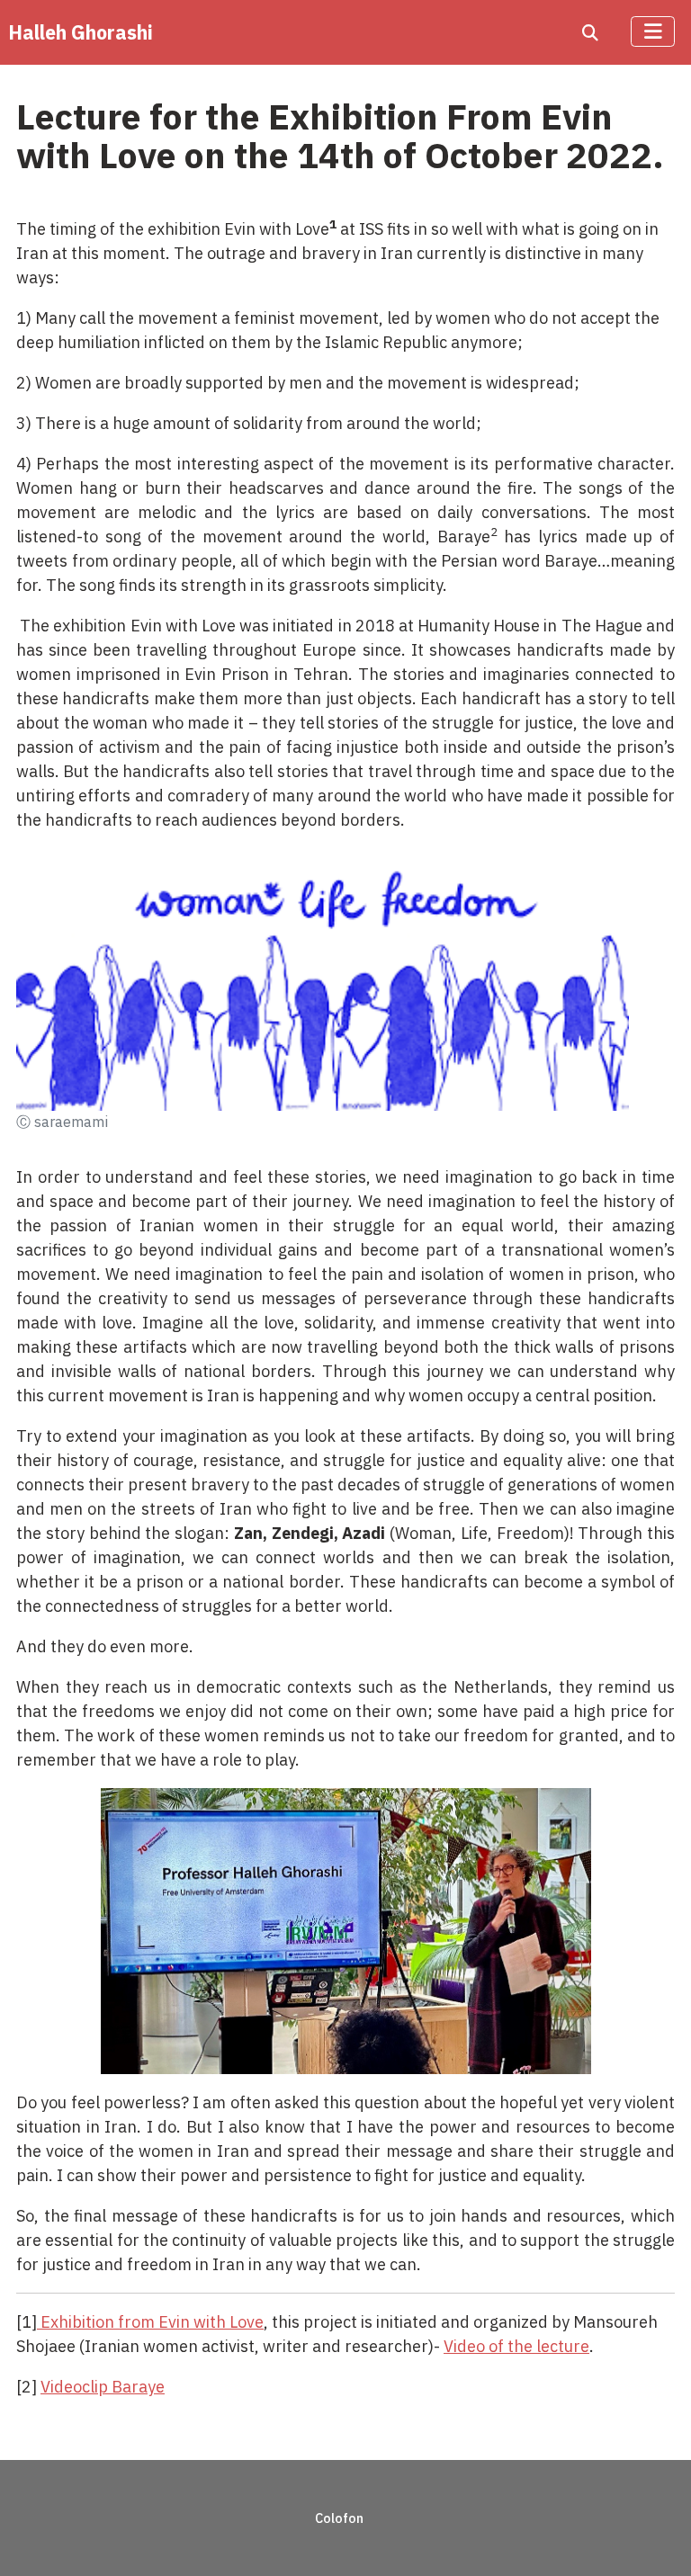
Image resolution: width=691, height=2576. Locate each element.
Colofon (339, 2518)
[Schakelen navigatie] (653, 31)
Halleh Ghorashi (81, 32)
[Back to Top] (656, 2539)
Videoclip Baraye (103, 2387)
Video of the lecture (516, 2346)
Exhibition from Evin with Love (150, 2322)
